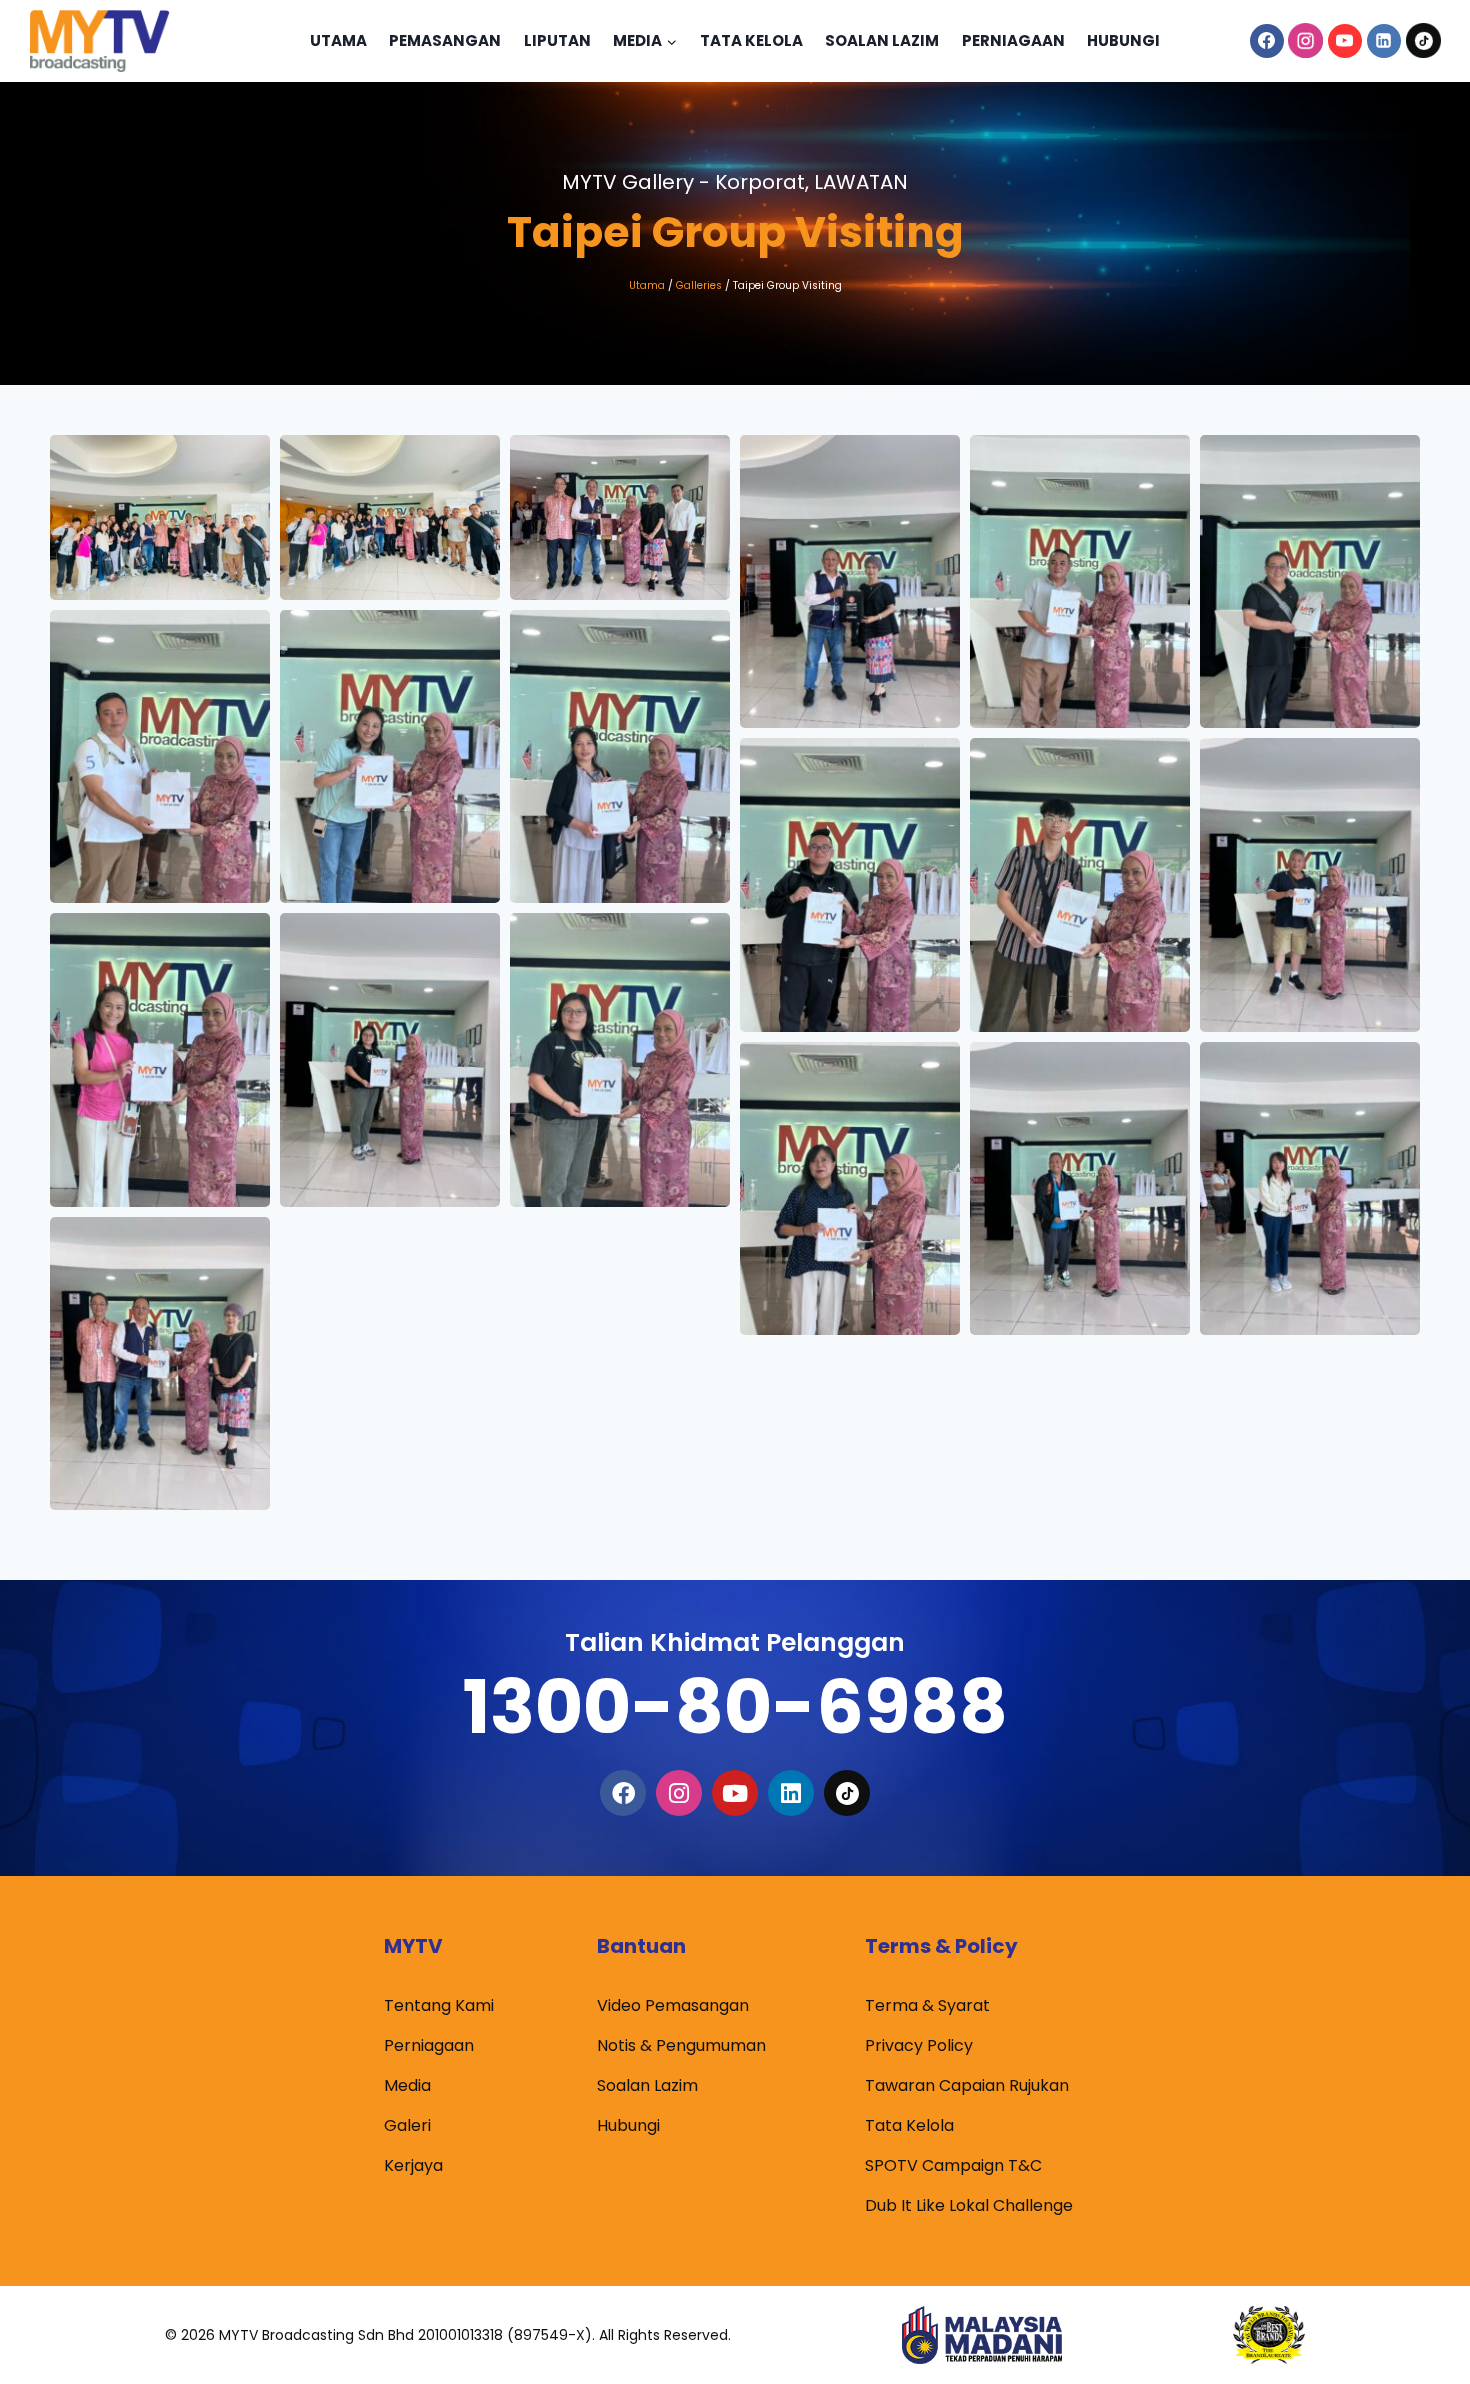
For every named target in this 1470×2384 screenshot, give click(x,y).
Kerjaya (413, 2165)
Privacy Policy (919, 2045)
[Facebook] (1267, 41)
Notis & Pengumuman (681, 2045)
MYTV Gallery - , (735, 182)
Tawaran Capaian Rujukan (967, 2085)
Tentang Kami (439, 2005)
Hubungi (1123, 40)
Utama (338, 40)
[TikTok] (1423, 41)
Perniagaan (1013, 40)
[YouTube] (1345, 41)
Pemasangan (445, 40)
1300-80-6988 (735, 1706)
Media (407, 2085)
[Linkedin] (1384, 41)
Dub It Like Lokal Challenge (969, 2205)
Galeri (407, 2125)
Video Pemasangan (673, 2005)
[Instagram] (1306, 41)
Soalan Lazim (882, 40)
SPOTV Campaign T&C (953, 2165)
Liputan (557, 40)
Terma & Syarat (927, 2005)
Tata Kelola (751, 40)
